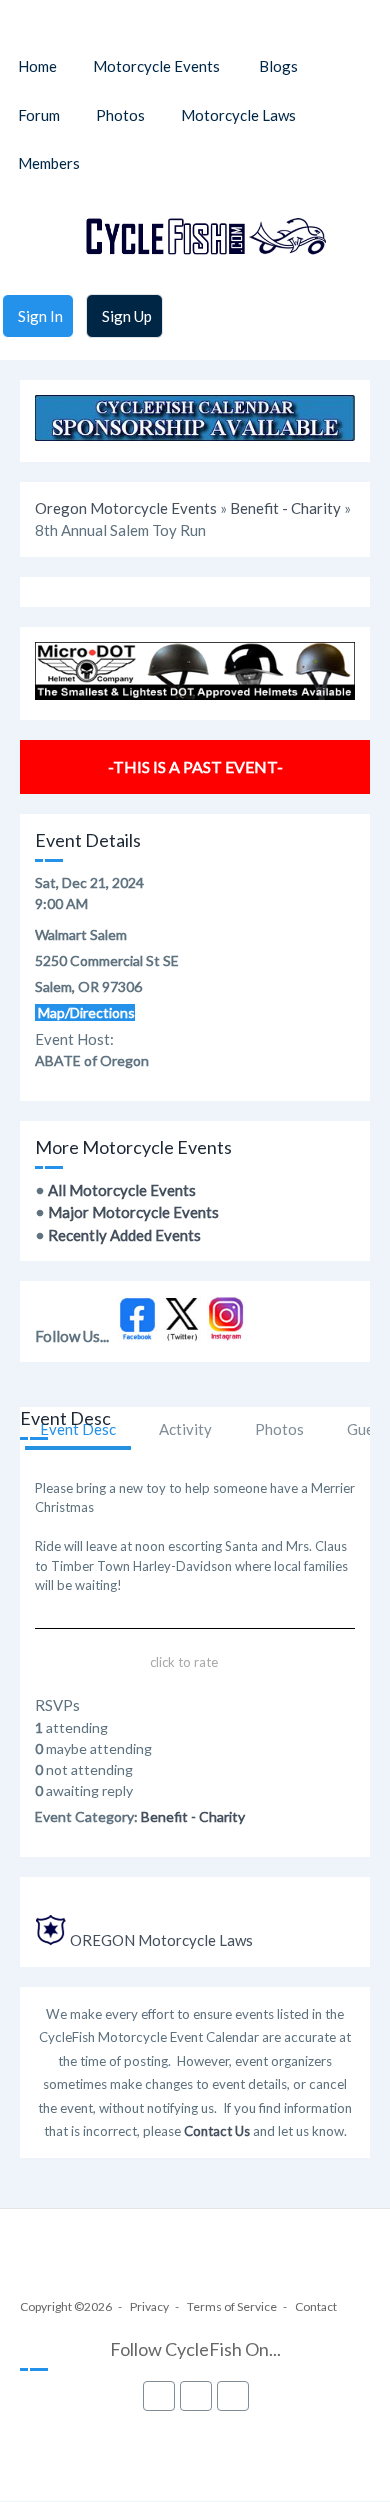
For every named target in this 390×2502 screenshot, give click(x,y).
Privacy (149, 2306)
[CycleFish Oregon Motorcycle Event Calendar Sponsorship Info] (195, 435)
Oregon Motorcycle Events (126, 508)
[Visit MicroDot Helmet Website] (195, 694)
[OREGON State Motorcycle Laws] (51, 1940)
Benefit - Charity (285, 508)
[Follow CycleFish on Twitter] (182, 1336)
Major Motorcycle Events (133, 1212)
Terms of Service (232, 2306)
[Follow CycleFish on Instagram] (226, 1336)
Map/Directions (85, 1012)
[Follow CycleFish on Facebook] (137, 1336)
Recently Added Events (124, 1235)
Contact (316, 2306)
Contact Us (217, 2131)
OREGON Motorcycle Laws (161, 1940)
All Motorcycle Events (122, 1190)
